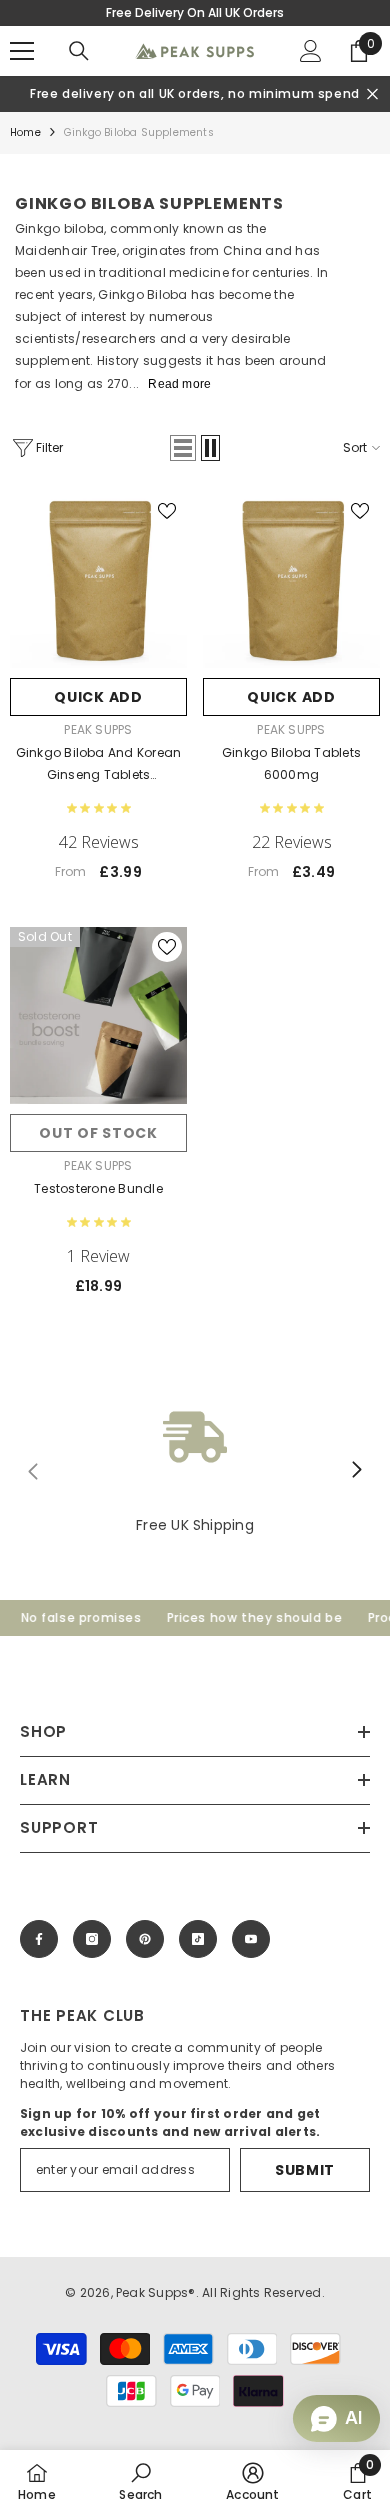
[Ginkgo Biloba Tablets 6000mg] (291, 579)
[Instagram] (92, 1939)
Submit (305, 2170)
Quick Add (98, 697)
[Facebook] (39, 1939)
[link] (195, 1470)
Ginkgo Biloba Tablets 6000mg (291, 763)
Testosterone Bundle (98, 1188)
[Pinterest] (145, 1939)
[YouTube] (251, 1939)
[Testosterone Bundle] (98, 1015)
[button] (183, 448)
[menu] (22, 51)
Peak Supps (98, 729)
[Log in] (311, 51)
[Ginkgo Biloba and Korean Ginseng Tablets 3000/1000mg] (98, 579)
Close (372, 94)
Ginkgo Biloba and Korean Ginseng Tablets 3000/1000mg (99, 765)
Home (25, 132)
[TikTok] (198, 1939)
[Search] (79, 51)
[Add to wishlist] (167, 511)
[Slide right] (356, 1471)
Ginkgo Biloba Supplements (139, 132)
